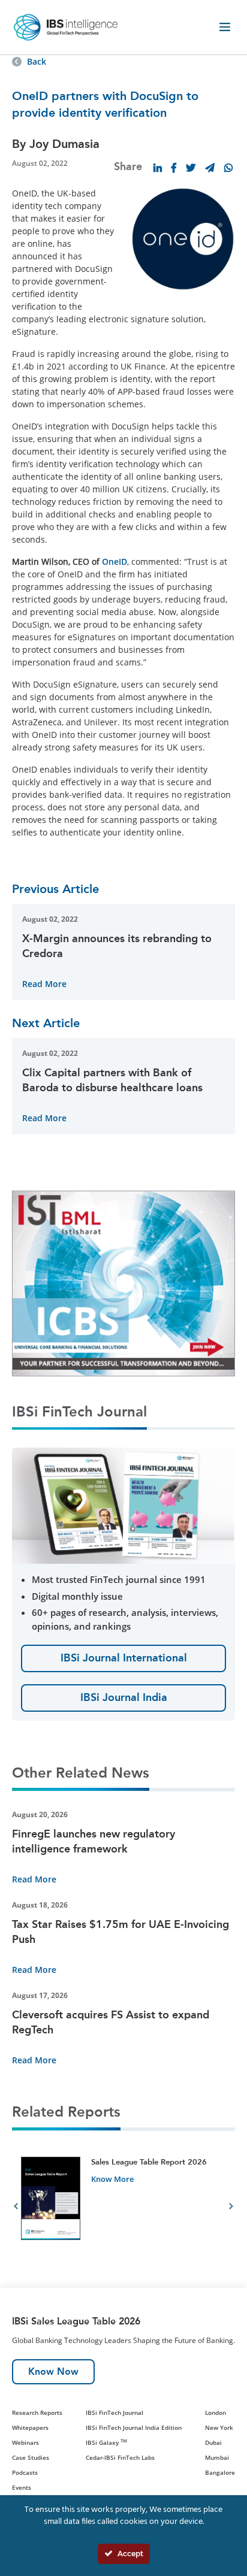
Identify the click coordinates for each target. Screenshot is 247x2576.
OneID (115, 561)
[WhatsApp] (228, 168)
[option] (123, 2208)
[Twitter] (191, 168)
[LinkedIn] (158, 168)
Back (37, 61)
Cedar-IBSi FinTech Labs (120, 2457)
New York (219, 2427)
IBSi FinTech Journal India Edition (134, 2427)
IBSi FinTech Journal (115, 2412)
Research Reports (37, 2412)
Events (22, 2487)
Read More (44, 984)
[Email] (210, 168)
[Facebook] (174, 168)
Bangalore (220, 2472)
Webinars (25, 2442)
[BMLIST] (123, 1283)
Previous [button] (16, 2208)
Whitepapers (30, 2427)
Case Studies (31, 2457)
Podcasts (25, 2472)
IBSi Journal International (124, 1658)
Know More (112, 2179)
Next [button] (231, 2208)
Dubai (213, 2442)
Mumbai (217, 2457)
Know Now (53, 2371)
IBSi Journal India (124, 1697)
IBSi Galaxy (106, 2442)
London (216, 2412)
